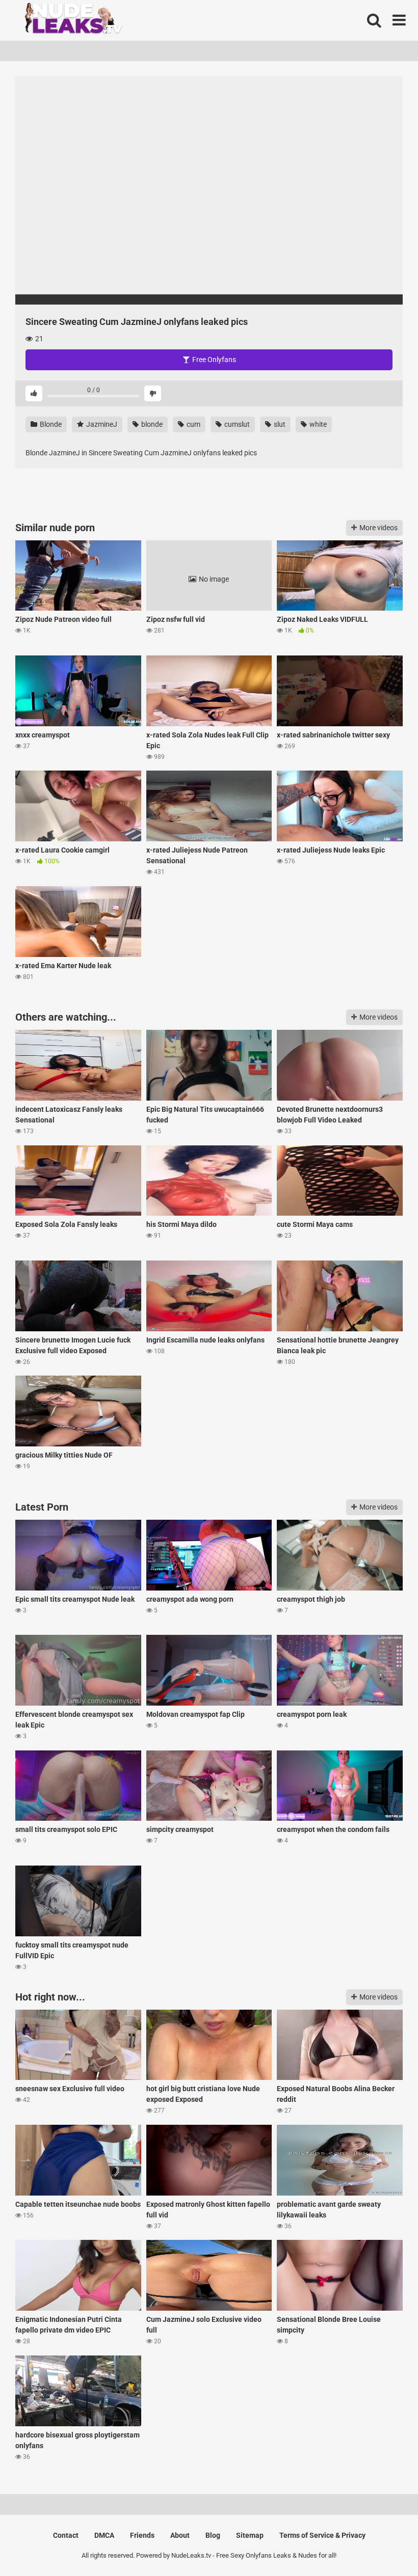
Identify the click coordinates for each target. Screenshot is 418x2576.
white (317, 424)
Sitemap (250, 2535)
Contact (66, 2535)
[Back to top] (384, 2545)
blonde (151, 424)
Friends (142, 2535)
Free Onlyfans (213, 360)
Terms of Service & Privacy (322, 2535)
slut (279, 424)
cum (193, 424)
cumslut (236, 424)
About (180, 2535)
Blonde (50, 424)
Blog (213, 2535)
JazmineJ (101, 424)
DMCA (104, 2535)
